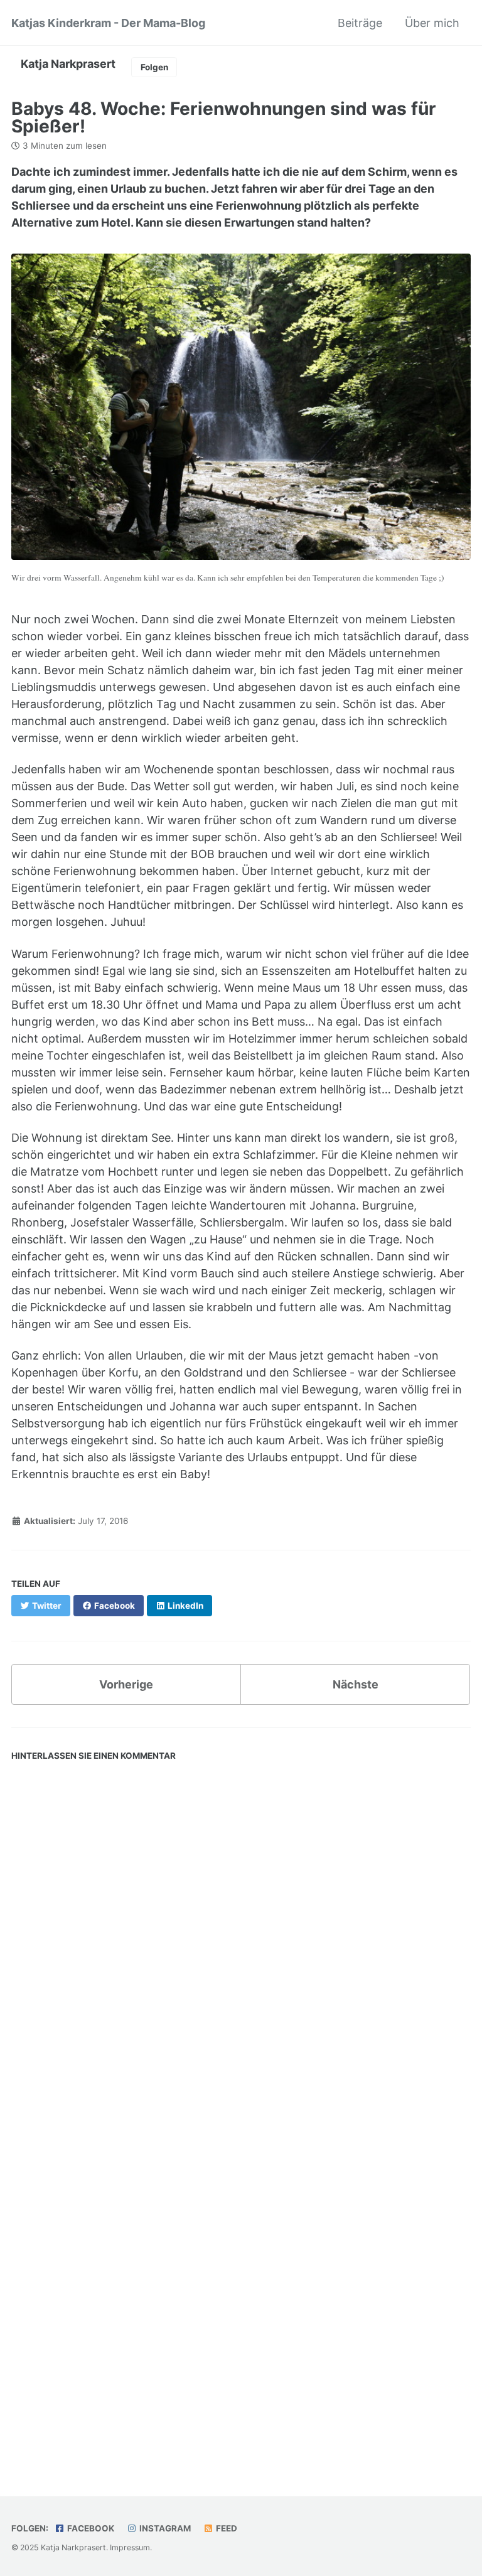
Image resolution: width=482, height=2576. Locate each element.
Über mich (432, 23)
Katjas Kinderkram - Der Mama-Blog (108, 23)
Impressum (130, 2547)
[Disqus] (241, 1941)
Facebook (90, 2528)
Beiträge (360, 23)
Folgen (154, 67)
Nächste (356, 1684)
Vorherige (126, 1684)
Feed (226, 2528)
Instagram (164, 2528)
